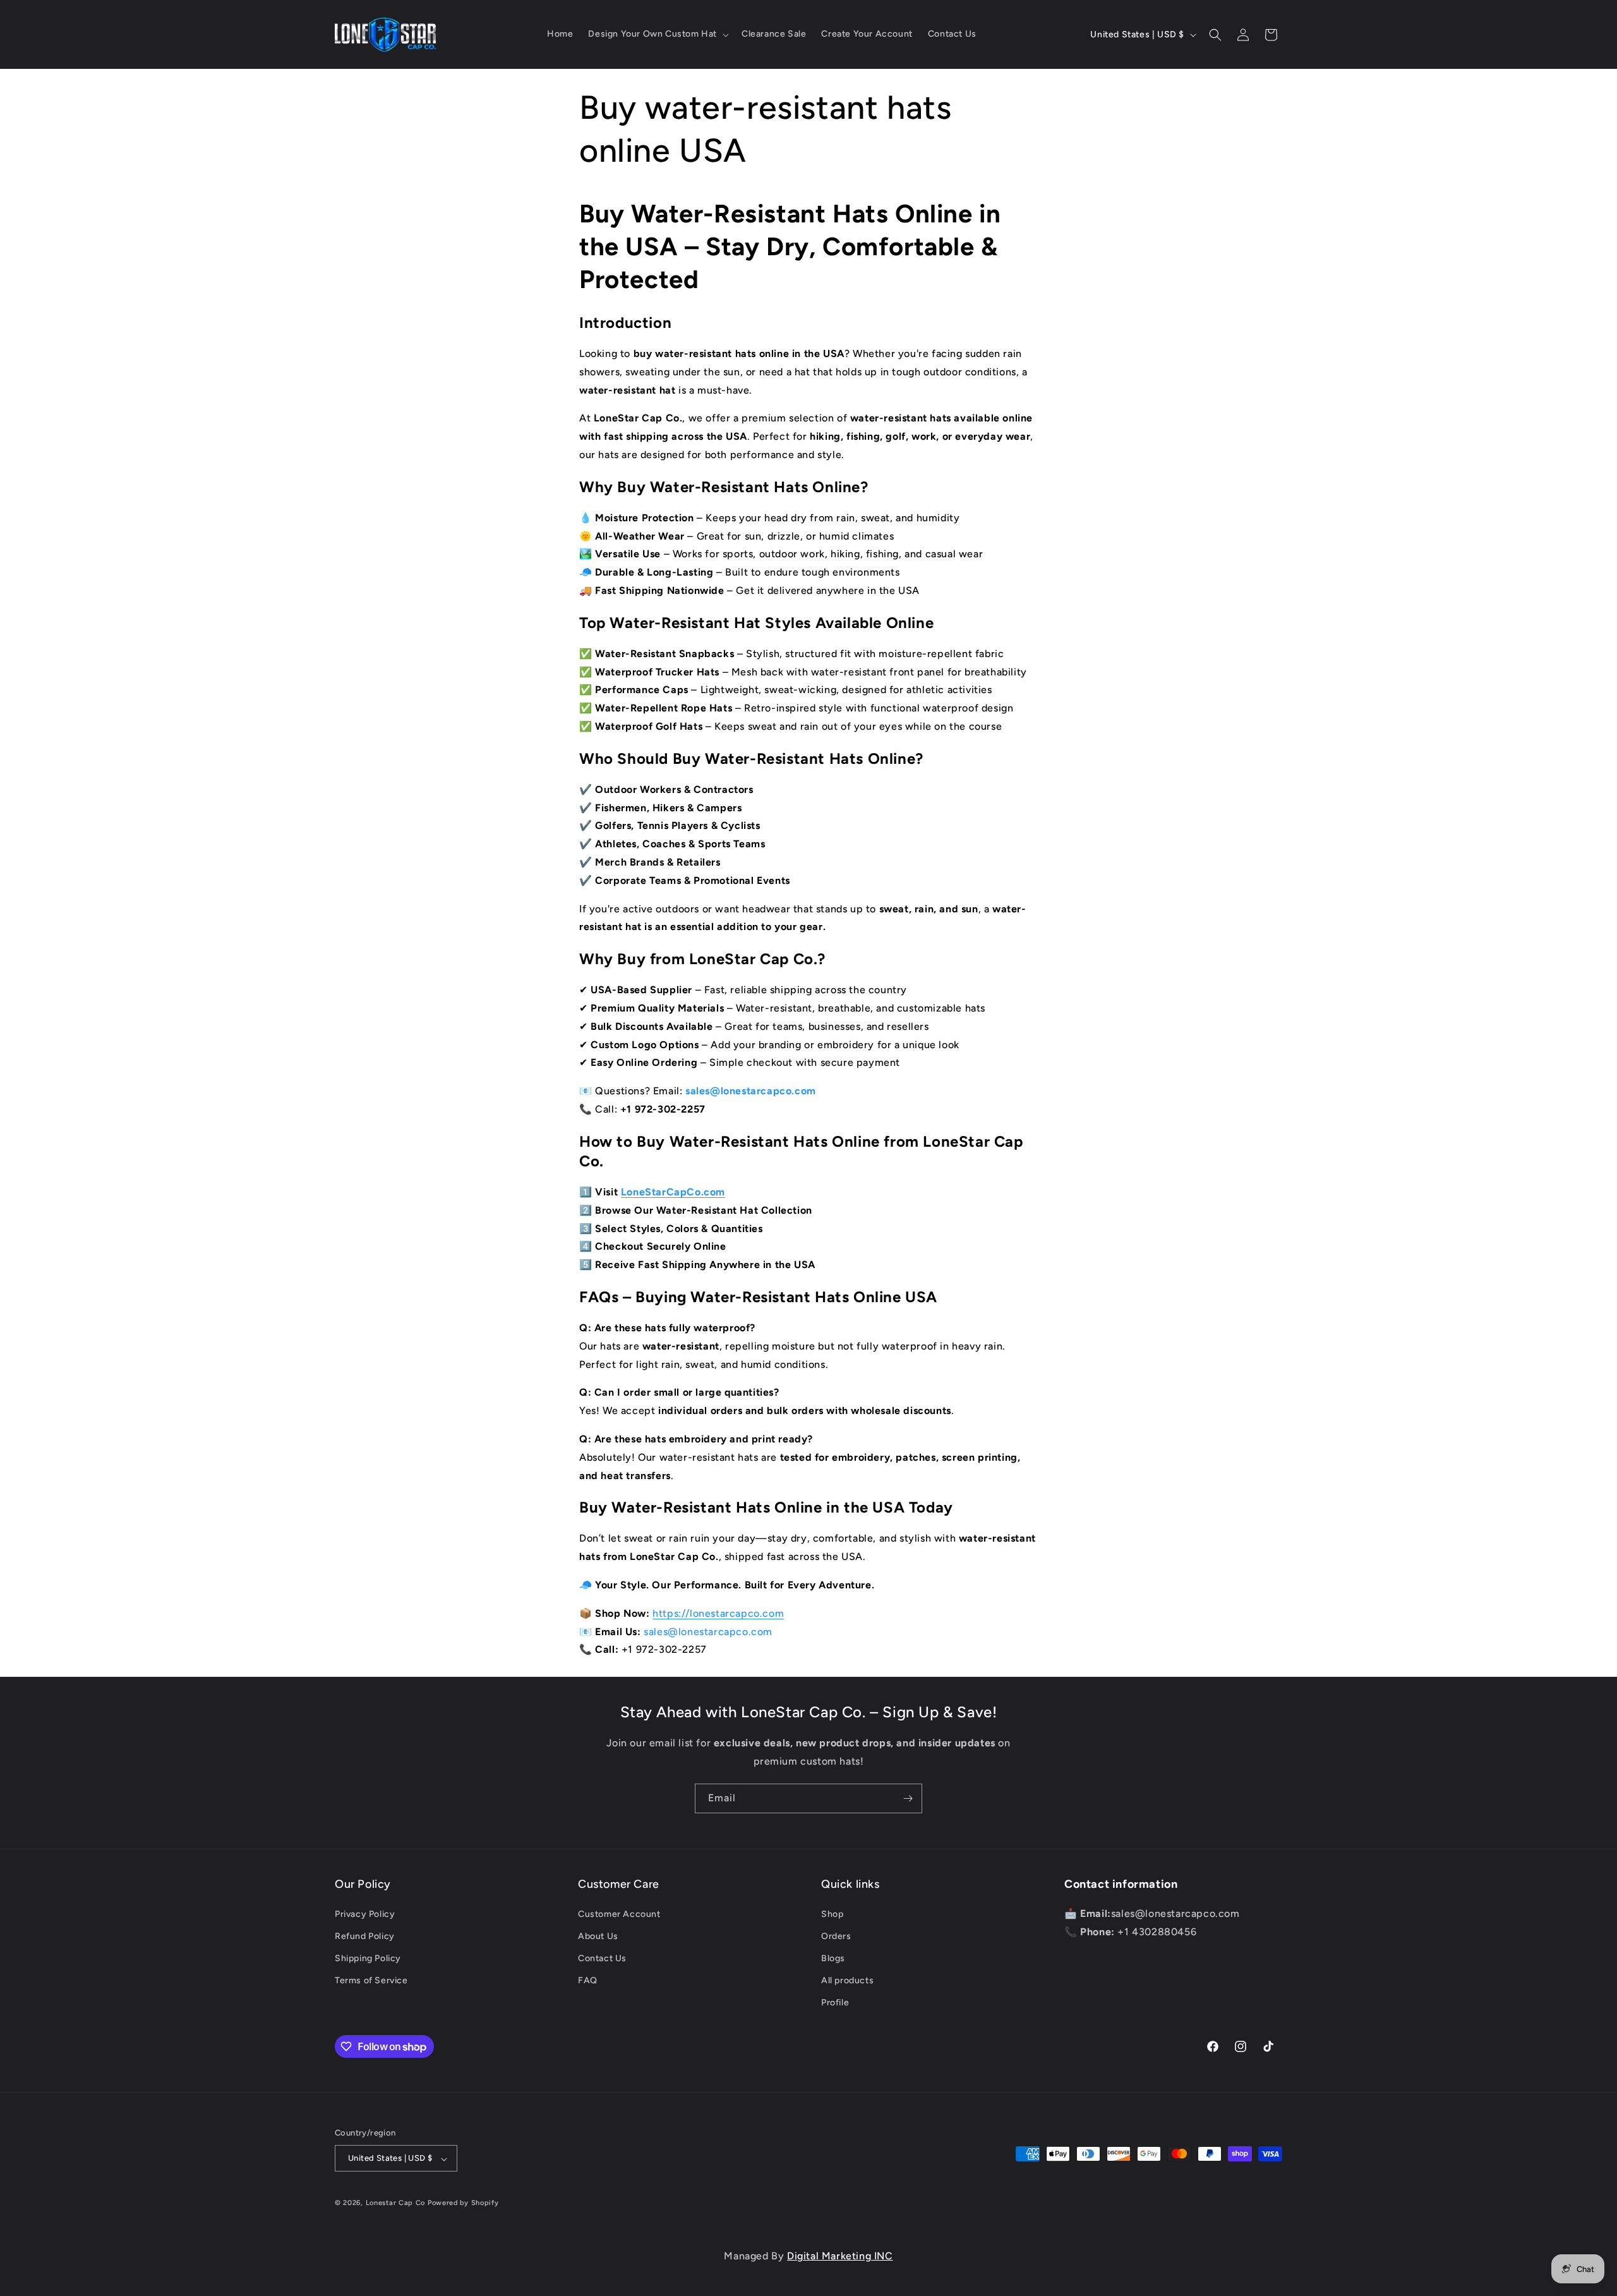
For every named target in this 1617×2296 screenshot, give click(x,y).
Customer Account (619, 1913)
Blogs (833, 1958)
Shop (832, 1913)
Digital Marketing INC (840, 2256)
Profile (835, 2003)
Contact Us (602, 1958)
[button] (657, 34)
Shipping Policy (368, 1958)
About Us (598, 1936)
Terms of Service (371, 1980)
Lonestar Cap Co (396, 2203)
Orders (836, 1936)
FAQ (588, 1980)
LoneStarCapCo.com (673, 1192)
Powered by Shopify (463, 2203)
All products (847, 1980)
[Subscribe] (908, 1798)
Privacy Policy (365, 1913)
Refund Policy (365, 1936)
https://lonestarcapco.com (718, 1613)
